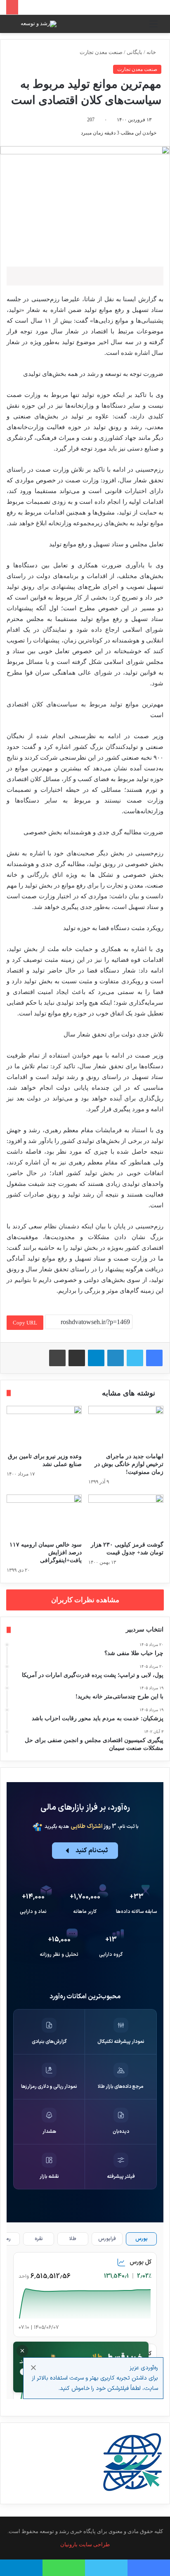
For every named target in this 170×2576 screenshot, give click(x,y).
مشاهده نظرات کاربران (85, 1600)
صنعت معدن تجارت (101, 52)
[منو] (153, 27)
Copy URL (25, 1323)
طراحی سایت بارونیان (85, 2544)
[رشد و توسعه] (39, 24)
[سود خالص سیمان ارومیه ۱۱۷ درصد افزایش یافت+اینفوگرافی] (44, 1516)
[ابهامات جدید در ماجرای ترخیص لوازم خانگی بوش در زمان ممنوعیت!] (126, 1427)
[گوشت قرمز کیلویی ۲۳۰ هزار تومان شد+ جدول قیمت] (126, 1516)
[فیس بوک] (154, 1358)
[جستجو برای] (17, 27)
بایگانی (135, 52)
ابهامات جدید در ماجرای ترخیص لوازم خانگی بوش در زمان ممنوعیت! (129, 1464)
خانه (152, 52)
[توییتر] (135, 1358)
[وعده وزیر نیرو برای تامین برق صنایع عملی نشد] (44, 1427)
